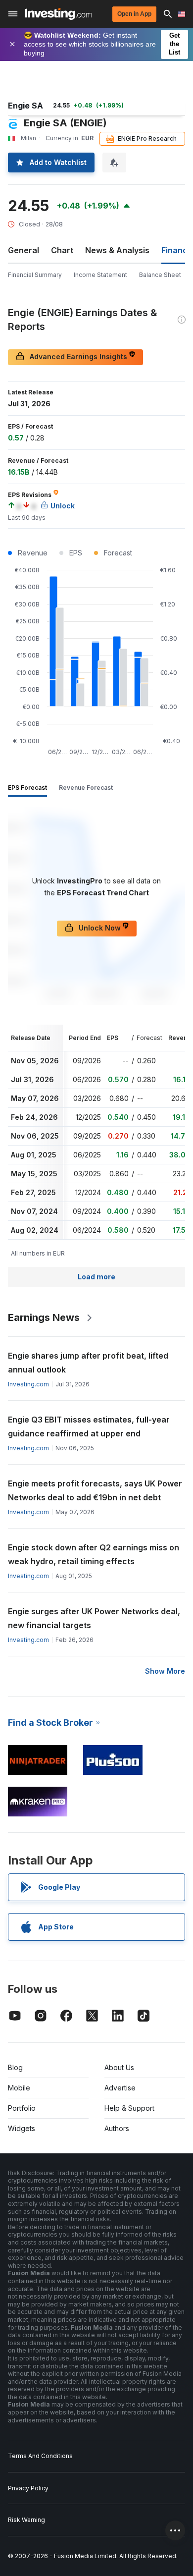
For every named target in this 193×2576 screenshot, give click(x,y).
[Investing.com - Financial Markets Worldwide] (58, 14)
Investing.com (28, 1384)
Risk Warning (26, 2520)
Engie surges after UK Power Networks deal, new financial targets (94, 1618)
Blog (15, 2067)
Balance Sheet (160, 275)
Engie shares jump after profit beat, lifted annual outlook (88, 1363)
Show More (165, 1671)
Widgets (22, 2128)
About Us (119, 2067)
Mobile (19, 2088)
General (24, 250)
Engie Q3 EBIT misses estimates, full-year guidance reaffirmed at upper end (89, 1426)
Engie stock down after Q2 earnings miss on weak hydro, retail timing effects (94, 1554)
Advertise (120, 2088)
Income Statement (100, 275)
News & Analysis (117, 250)
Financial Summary (35, 275)
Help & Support (129, 2108)
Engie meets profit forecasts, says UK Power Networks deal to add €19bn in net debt (95, 1490)
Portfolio (22, 2108)
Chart (62, 250)
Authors (117, 2128)
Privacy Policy (28, 2488)
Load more (96, 1277)
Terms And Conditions (40, 2456)
